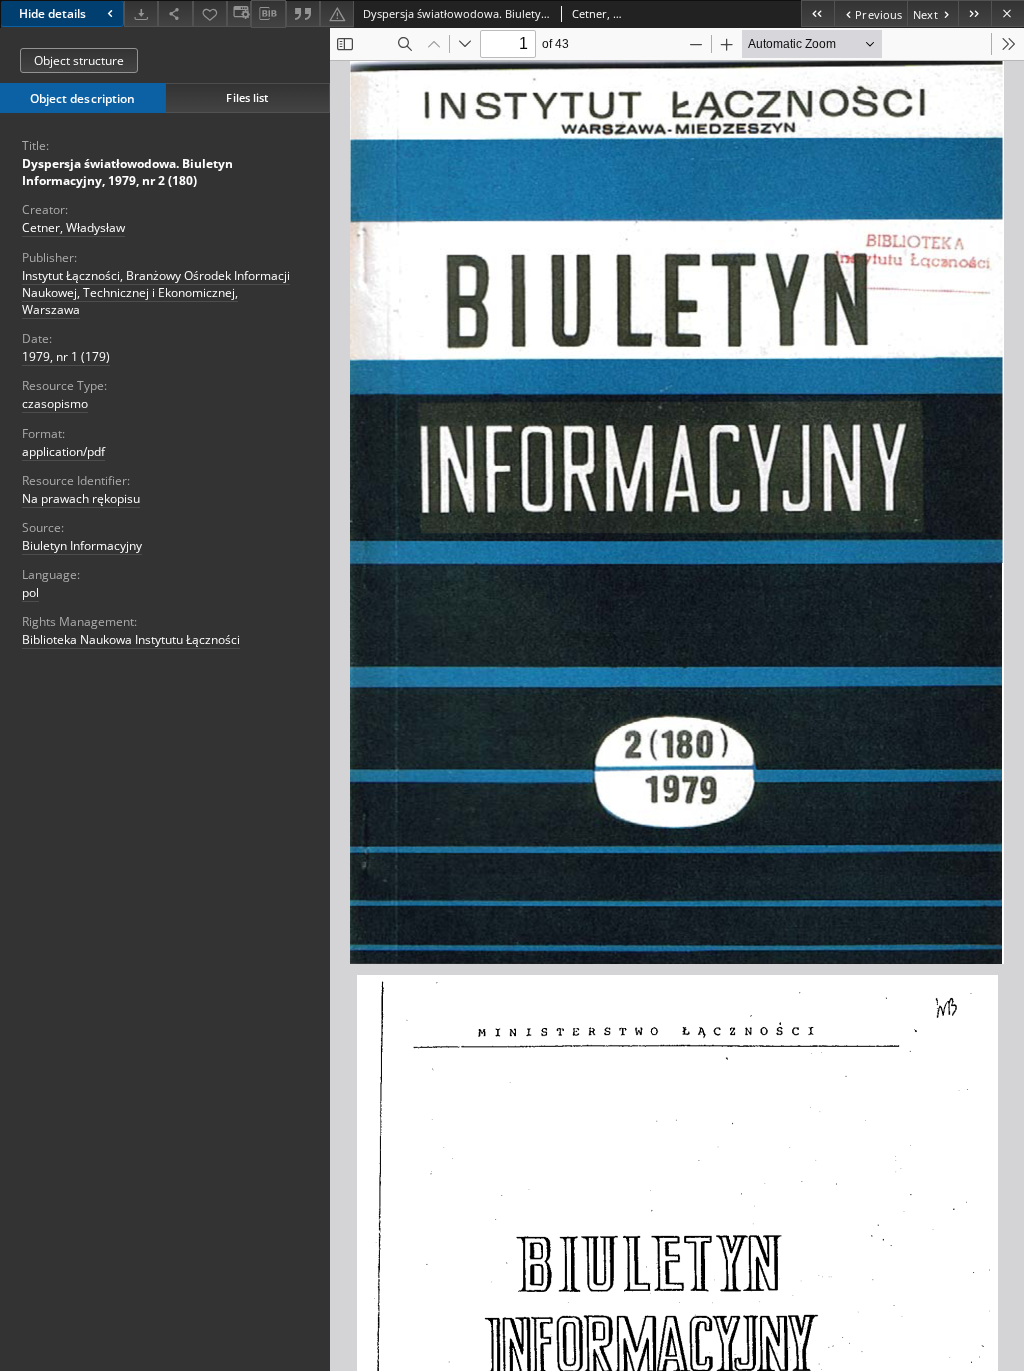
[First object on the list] (817, 13)
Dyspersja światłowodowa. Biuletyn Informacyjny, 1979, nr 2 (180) (127, 172)
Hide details (52, 13)
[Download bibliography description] (268, 14)
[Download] (141, 13)
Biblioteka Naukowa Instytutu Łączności (131, 639)
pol (30, 592)
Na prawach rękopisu (81, 498)
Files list (247, 97)
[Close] (1007, 13)
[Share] (175, 13)
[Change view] (239, 13)
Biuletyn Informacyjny (82, 545)
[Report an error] (337, 13)
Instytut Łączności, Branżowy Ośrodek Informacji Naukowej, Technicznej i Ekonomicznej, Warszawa (156, 292)
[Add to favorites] (210, 13)
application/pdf (63, 451)
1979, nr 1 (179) (66, 356)
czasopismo (55, 403)
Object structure (79, 60)
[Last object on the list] (974, 13)
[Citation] (303, 13)
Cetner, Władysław (73, 227)
